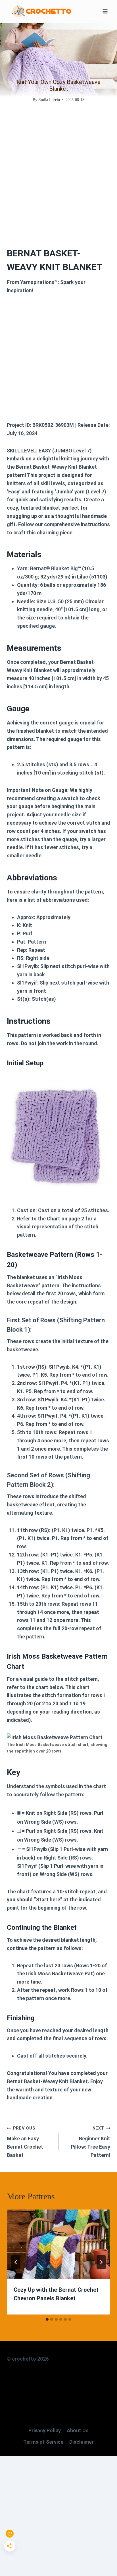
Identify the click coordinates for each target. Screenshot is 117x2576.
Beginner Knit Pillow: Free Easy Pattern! (91, 2142)
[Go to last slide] (16, 2262)
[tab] (47, 2319)
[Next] (101, 2262)
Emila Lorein (49, 100)
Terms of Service (43, 2442)
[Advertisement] (58, 171)
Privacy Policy (45, 2430)
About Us (78, 2430)
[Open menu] (105, 11)
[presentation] (58, 2244)
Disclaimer (82, 2442)
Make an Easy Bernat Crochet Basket (25, 2142)
